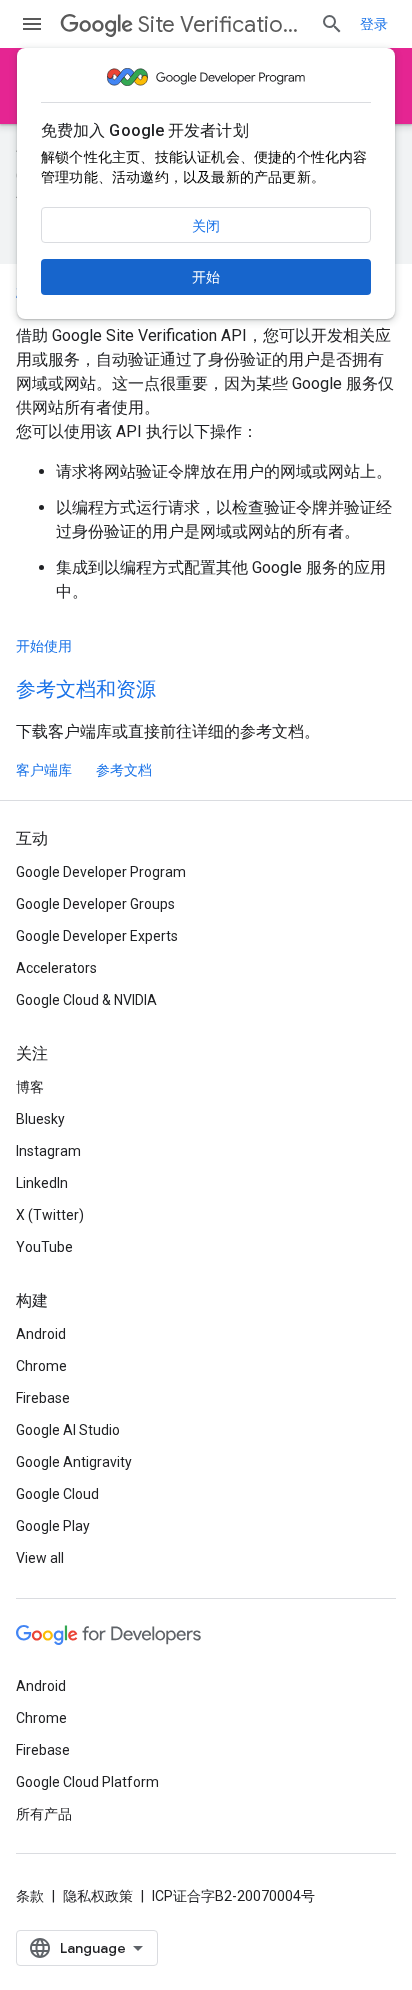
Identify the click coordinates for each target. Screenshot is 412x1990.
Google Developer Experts (97, 936)
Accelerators (56, 968)
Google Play (53, 1526)
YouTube (44, 1247)
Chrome (41, 1366)
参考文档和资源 (86, 689)
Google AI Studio (68, 1430)
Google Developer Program (101, 872)
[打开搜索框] (332, 24)
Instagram (48, 1151)
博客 (30, 1087)
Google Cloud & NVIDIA (86, 1000)
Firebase (43, 1398)
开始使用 (44, 646)
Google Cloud (57, 1494)
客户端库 (44, 770)
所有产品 (44, 1814)
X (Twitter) (50, 1215)
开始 (206, 277)
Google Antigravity (74, 1462)
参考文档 (124, 770)
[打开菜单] (32, 24)
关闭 (206, 226)
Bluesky (40, 1119)
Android (41, 1334)
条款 (30, 1896)
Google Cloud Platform (87, 1782)
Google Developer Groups (95, 904)
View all (40, 1558)
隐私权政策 (98, 1896)
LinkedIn (42, 1183)
